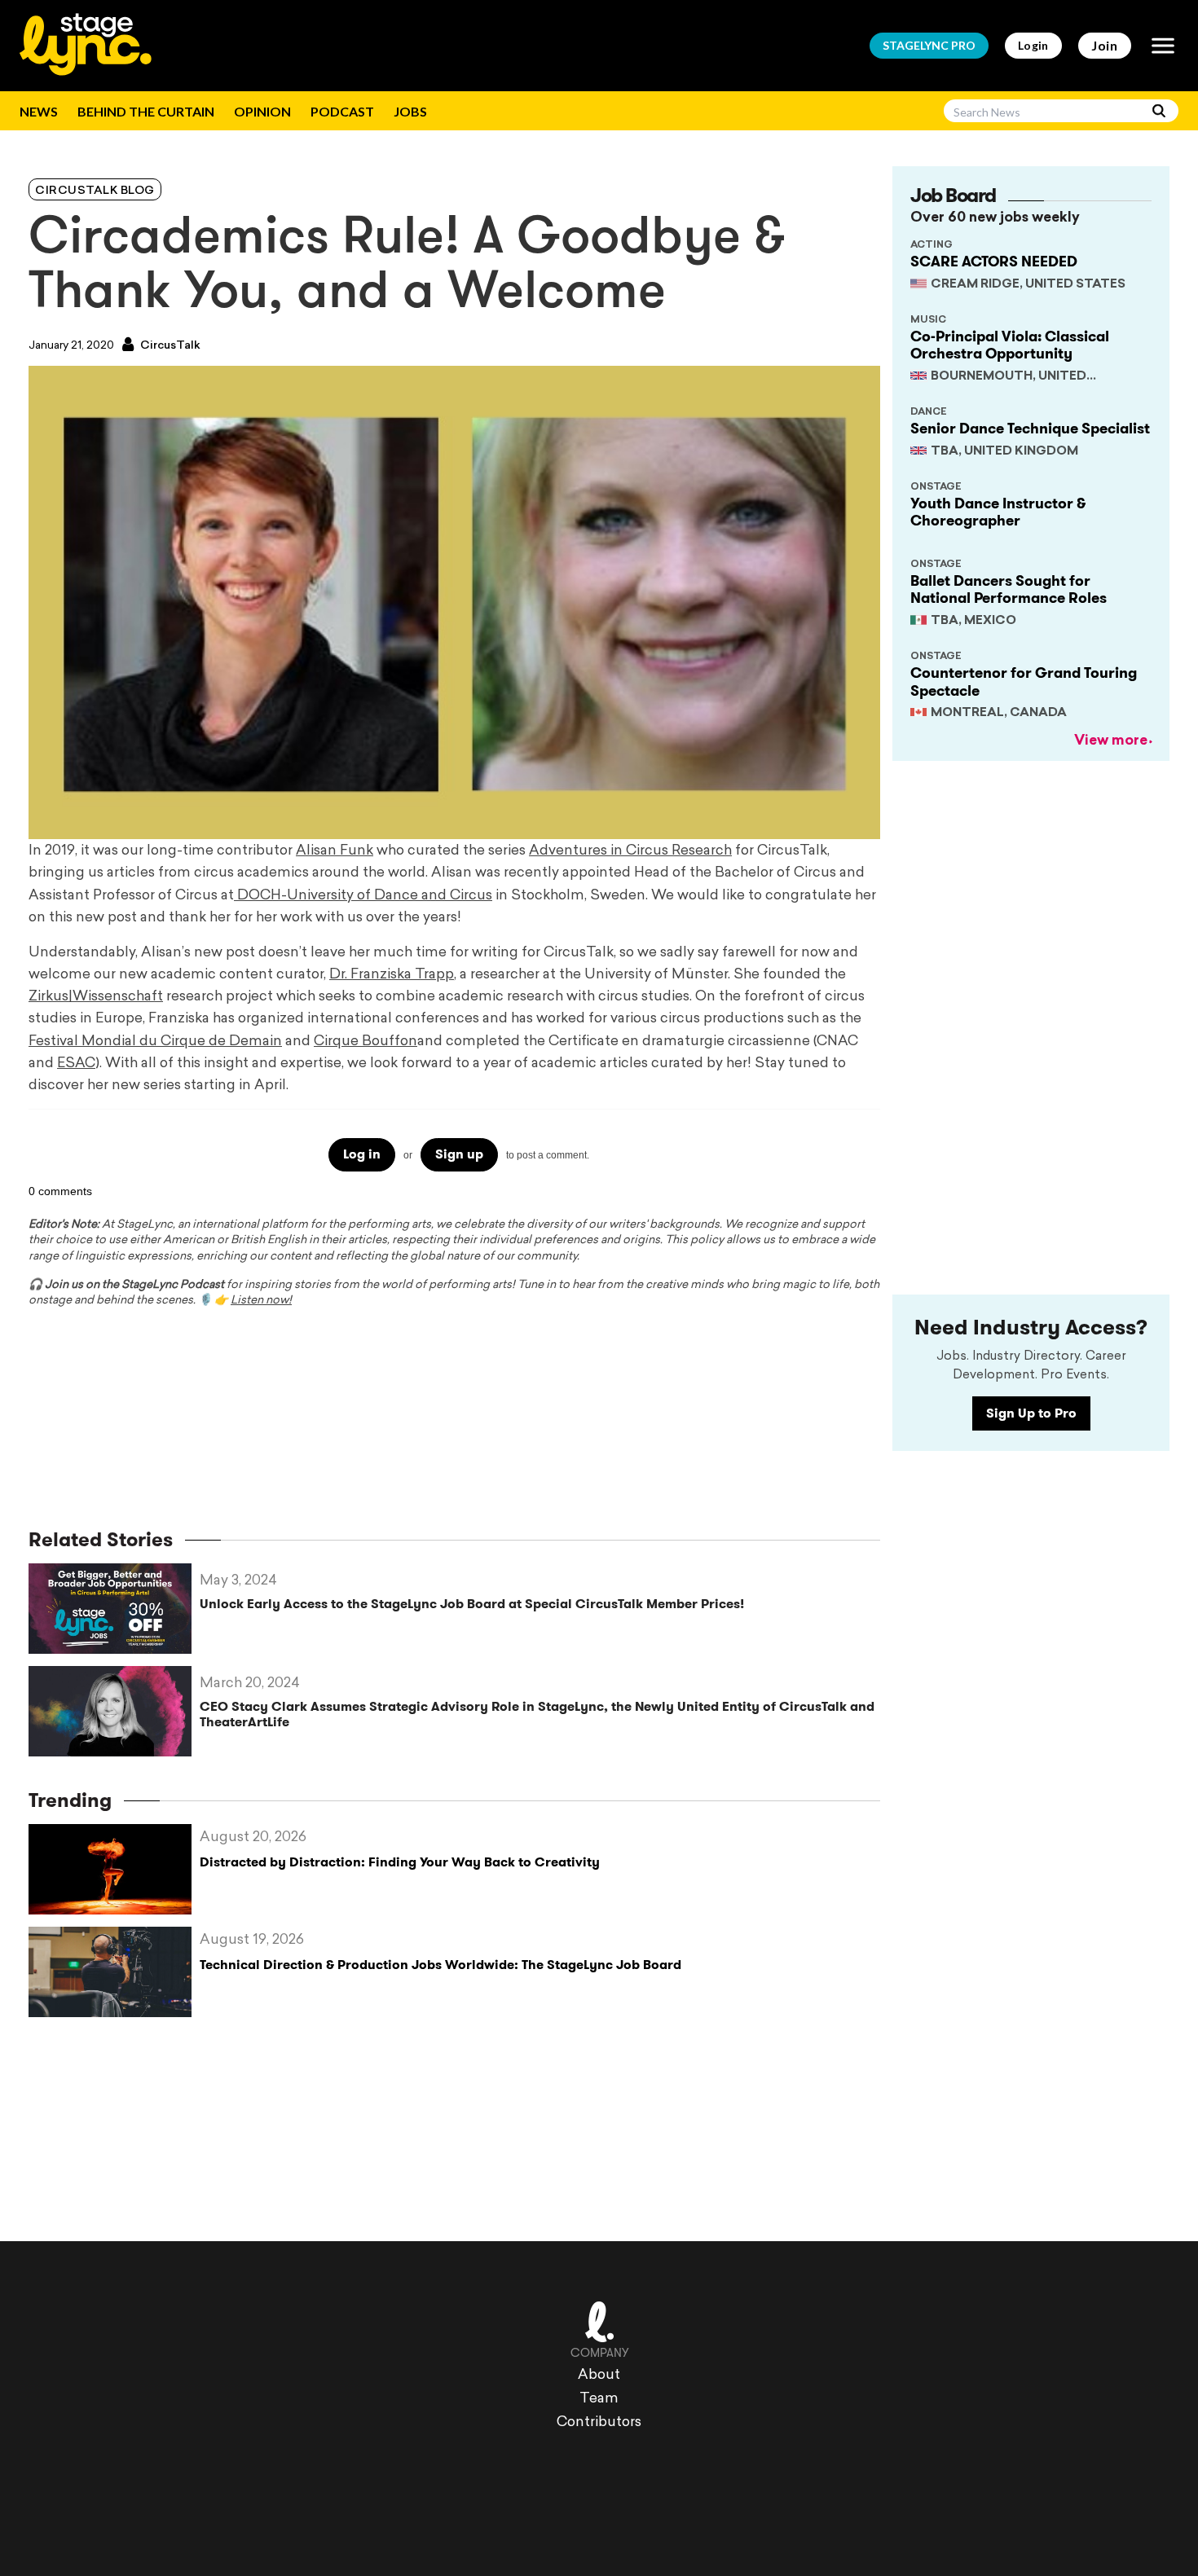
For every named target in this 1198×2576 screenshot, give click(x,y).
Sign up (459, 1154)
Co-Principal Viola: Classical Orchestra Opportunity (1010, 345)
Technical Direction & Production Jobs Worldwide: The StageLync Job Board (440, 1965)
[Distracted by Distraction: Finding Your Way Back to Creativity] (114, 1869)
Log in (362, 1154)
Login (1033, 45)
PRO (929, 45)
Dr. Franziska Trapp (392, 975)
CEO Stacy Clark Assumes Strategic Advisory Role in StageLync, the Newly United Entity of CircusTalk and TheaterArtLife (537, 1714)
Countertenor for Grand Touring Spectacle (1024, 682)
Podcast (342, 111)
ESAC (76, 1064)
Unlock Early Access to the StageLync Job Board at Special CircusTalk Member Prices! (472, 1604)
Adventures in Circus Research (630, 851)
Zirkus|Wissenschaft (96, 997)
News (39, 111)
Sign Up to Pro (1031, 1413)
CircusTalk (169, 346)
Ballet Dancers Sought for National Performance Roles (1009, 590)
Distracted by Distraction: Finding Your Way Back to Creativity (400, 1862)
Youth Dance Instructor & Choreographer (998, 512)
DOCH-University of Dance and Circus (363, 896)
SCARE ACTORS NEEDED (994, 262)
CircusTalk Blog (95, 191)
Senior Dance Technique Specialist (1030, 429)
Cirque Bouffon (366, 1042)
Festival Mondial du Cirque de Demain (155, 1042)
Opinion (262, 111)
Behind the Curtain (146, 111)
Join (1105, 45)
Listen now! (261, 1301)
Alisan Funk (335, 851)
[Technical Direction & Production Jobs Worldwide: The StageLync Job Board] (114, 1972)
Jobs (410, 111)
